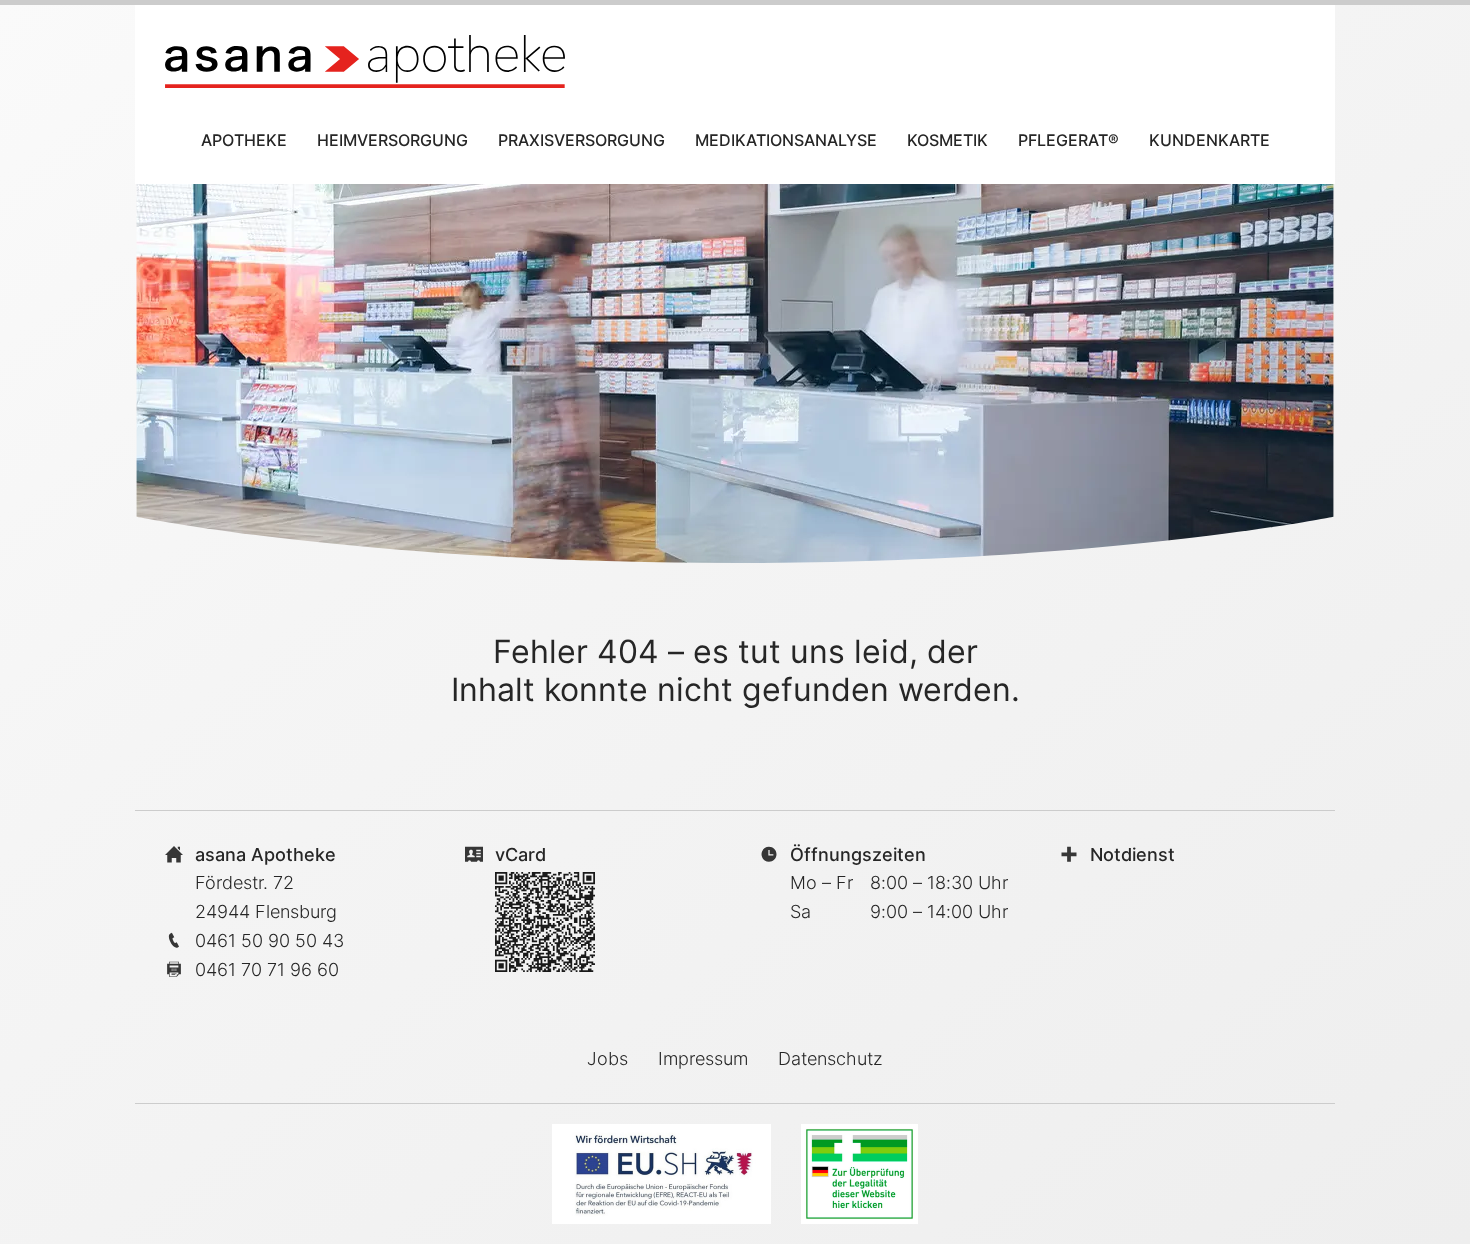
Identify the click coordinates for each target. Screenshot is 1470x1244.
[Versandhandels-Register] (859, 1174)
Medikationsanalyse (786, 140)
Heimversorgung (392, 140)
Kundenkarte (1209, 140)
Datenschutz (830, 1058)
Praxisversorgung (581, 140)
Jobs (607, 1058)
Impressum (703, 1058)
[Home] (365, 61)
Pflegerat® (1068, 140)
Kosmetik (947, 140)
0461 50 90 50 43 (269, 940)
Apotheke (244, 140)
